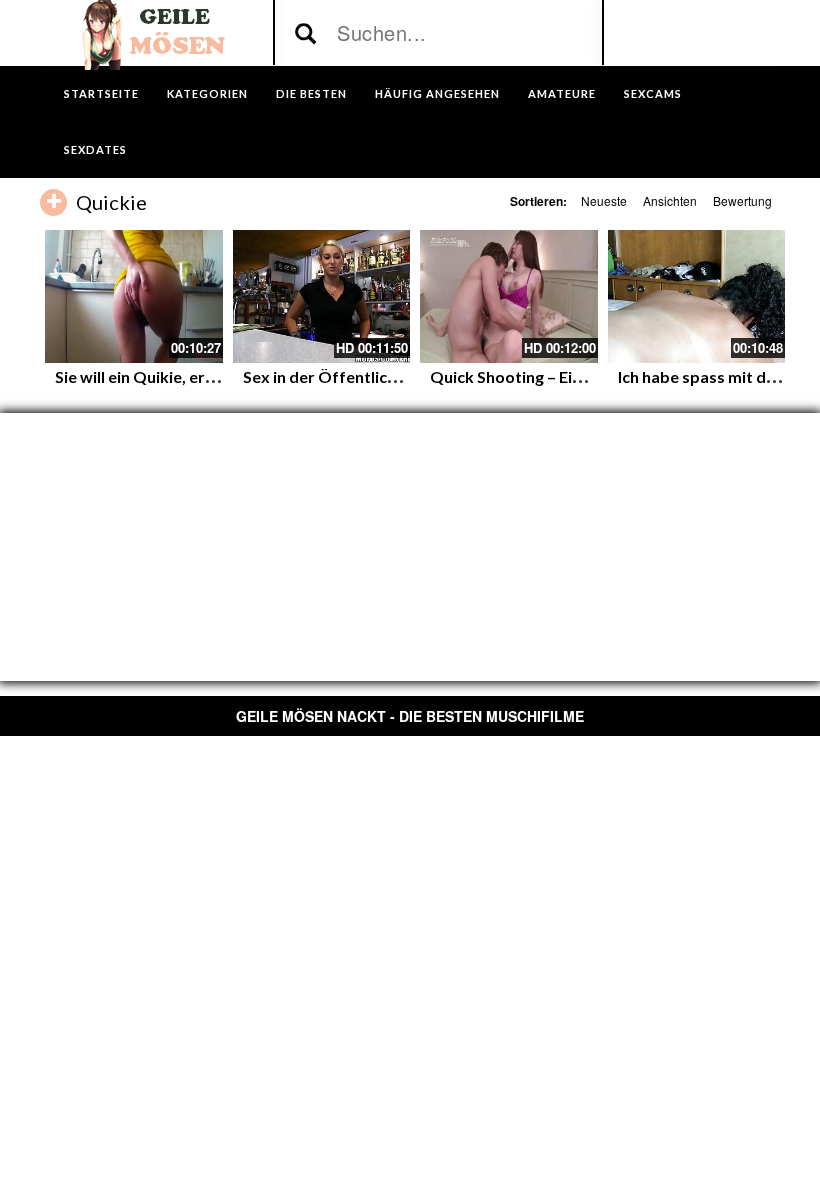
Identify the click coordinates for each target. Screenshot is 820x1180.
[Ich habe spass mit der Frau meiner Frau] (697, 296)
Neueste (604, 200)
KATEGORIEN (207, 93)
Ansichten (670, 200)
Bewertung (742, 200)
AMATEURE (562, 93)
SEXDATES (95, 149)
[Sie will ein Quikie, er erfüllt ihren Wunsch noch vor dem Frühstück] (134, 296)
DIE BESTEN (311, 93)
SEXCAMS (653, 93)
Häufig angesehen (437, 93)
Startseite (101, 93)
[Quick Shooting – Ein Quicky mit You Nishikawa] (509, 296)
